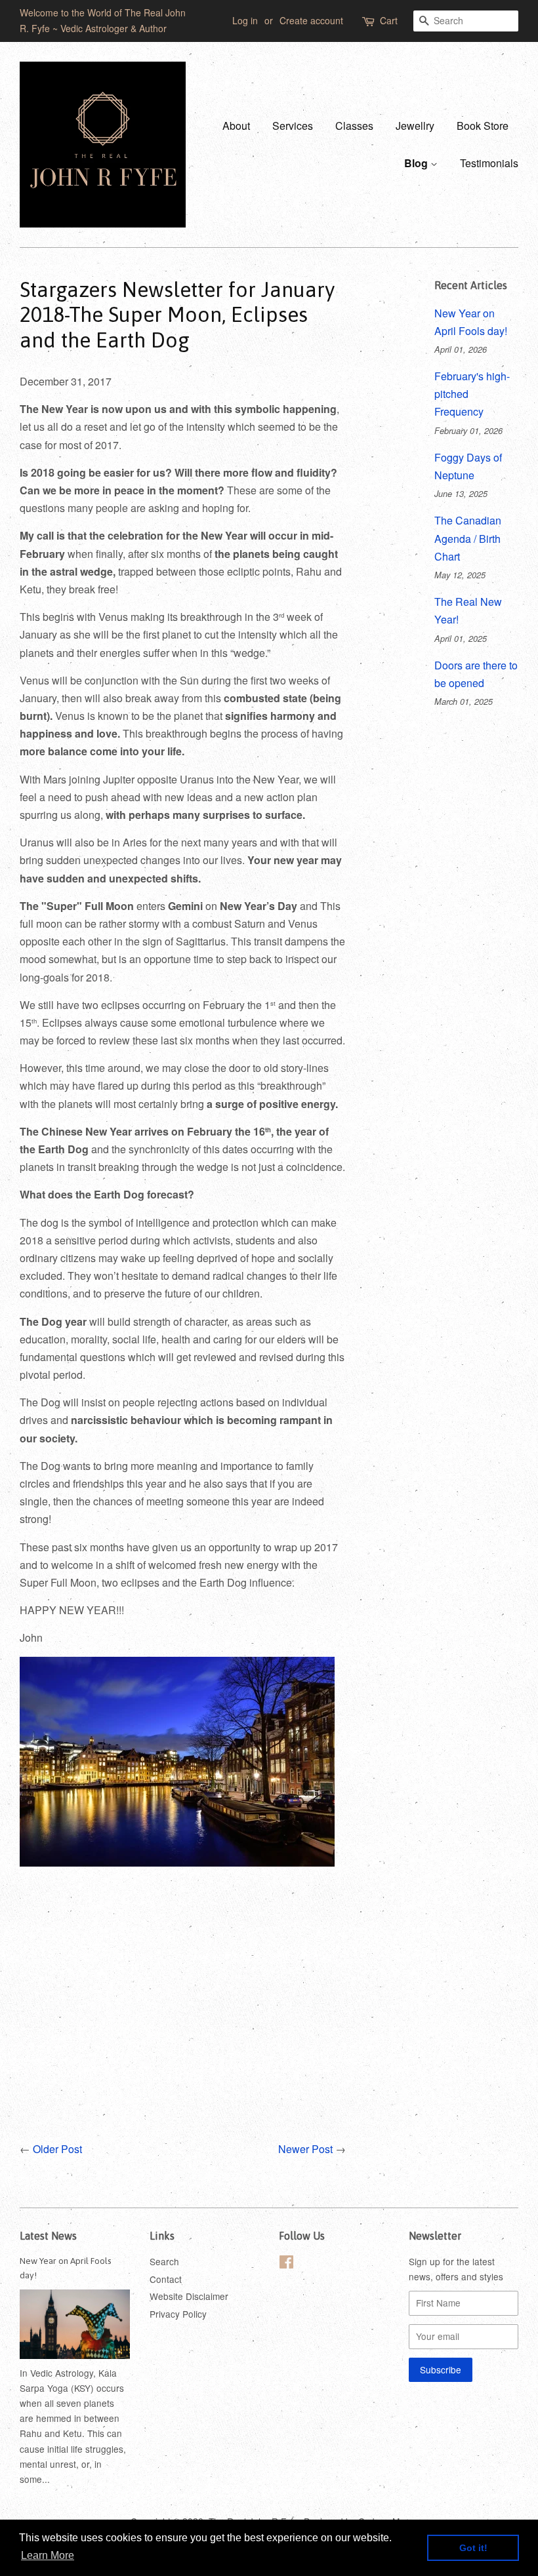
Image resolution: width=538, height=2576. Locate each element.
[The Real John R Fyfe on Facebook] (286, 2264)
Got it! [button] (473, 2548)
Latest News (48, 2236)
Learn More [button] (48, 2555)
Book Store (483, 126)
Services (293, 126)
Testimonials (489, 163)
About (236, 126)
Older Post (57, 2149)
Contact (166, 2279)
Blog (417, 163)
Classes (354, 126)
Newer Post (305, 2149)
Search (164, 2261)
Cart (389, 20)
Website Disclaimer (189, 2296)
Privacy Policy (178, 2314)
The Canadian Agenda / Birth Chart (468, 538)
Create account (311, 20)
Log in (245, 20)
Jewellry (415, 126)
